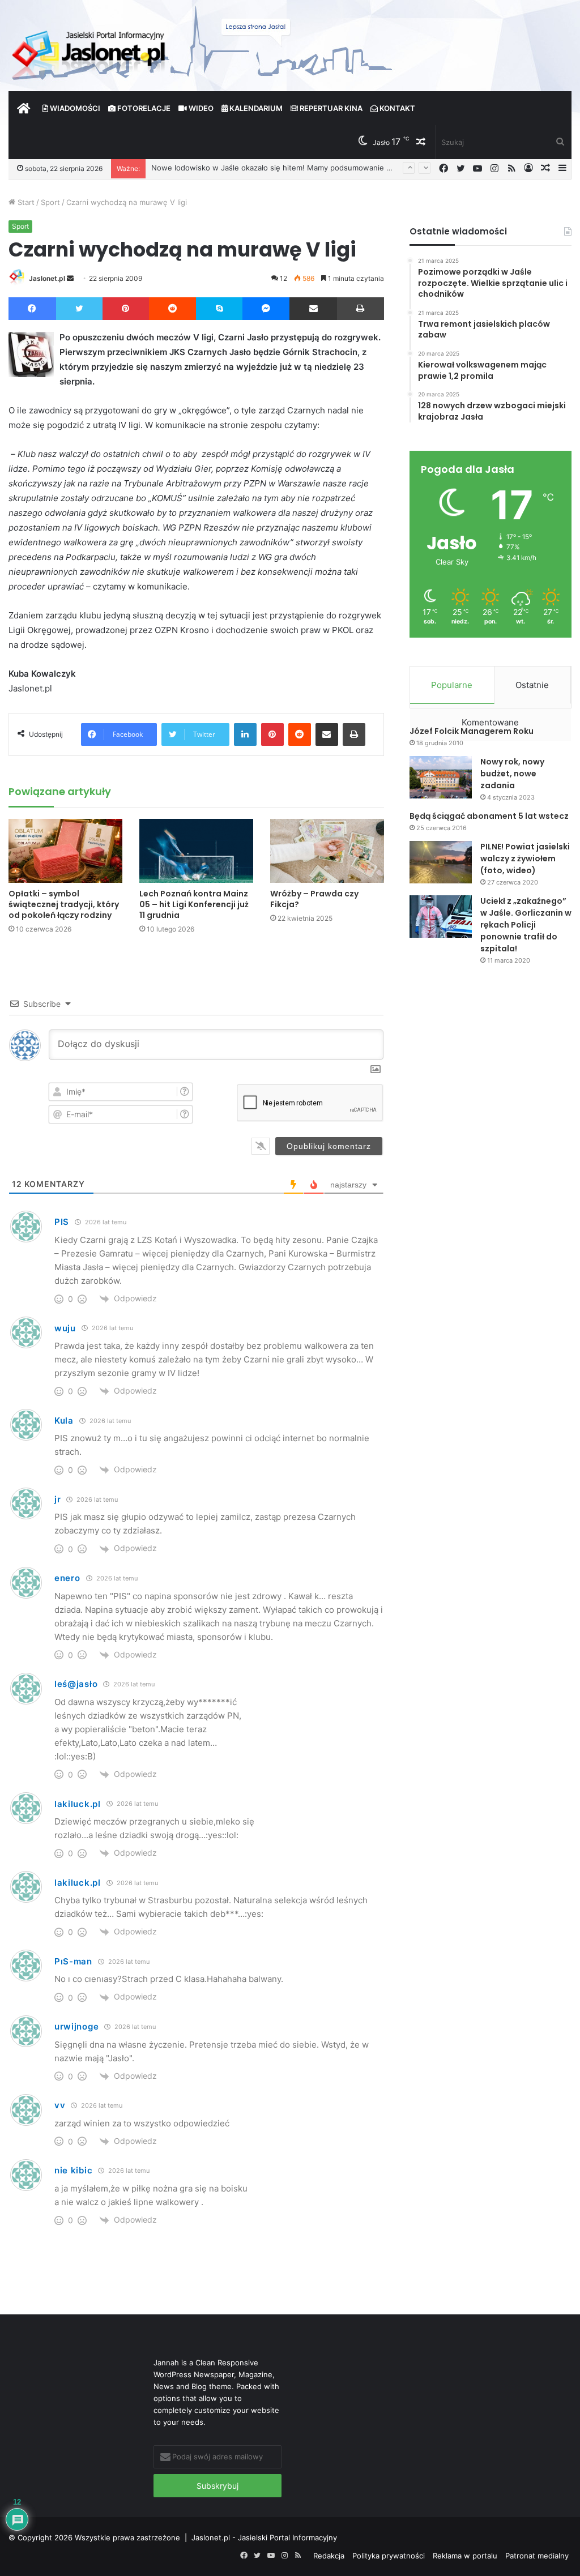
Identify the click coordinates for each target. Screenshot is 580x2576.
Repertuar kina (330, 108)
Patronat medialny (537, 2556)
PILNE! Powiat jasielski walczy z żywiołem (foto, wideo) (525, 858)
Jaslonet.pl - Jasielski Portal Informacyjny (264, 2537)
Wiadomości (74, 108)
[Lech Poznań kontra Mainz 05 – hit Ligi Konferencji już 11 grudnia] (196, 851)
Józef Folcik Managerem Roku (472, 731)
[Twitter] (80, 309)
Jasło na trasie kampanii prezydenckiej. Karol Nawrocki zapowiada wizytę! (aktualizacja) (305, 168)
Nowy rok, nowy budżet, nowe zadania (512, 774)
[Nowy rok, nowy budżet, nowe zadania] (441, 777)
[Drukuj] (361, 309)
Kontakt (396, 108)
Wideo (200, 108)
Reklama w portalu (465, 2556)
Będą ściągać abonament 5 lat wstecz (489, 816)
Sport (50, 202)
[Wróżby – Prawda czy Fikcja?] (327, 851)
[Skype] (219, 309)
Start (25, 202)
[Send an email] (70, 278)
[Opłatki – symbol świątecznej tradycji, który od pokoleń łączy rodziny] (65, 851)
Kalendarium (255, 108)
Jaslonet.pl (47, 278)
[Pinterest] (126, 309)
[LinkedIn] (245, 734)
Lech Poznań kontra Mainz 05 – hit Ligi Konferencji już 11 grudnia (194, 904)
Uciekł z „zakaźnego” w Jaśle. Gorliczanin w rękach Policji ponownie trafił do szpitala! (526, 925)
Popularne (452, 685)
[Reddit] (173, 309)
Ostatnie (532, 685)
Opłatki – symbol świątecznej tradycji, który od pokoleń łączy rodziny (64, 904)
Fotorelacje (143, 108)
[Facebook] (32, 309)
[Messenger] (266, 309)
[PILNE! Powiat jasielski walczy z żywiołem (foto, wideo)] (441, 862)
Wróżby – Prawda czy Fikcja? (314, 899)
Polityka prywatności (389, 2556)
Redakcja (329, 2556)
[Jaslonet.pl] (90, 51)
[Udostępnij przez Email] (313, 309)
